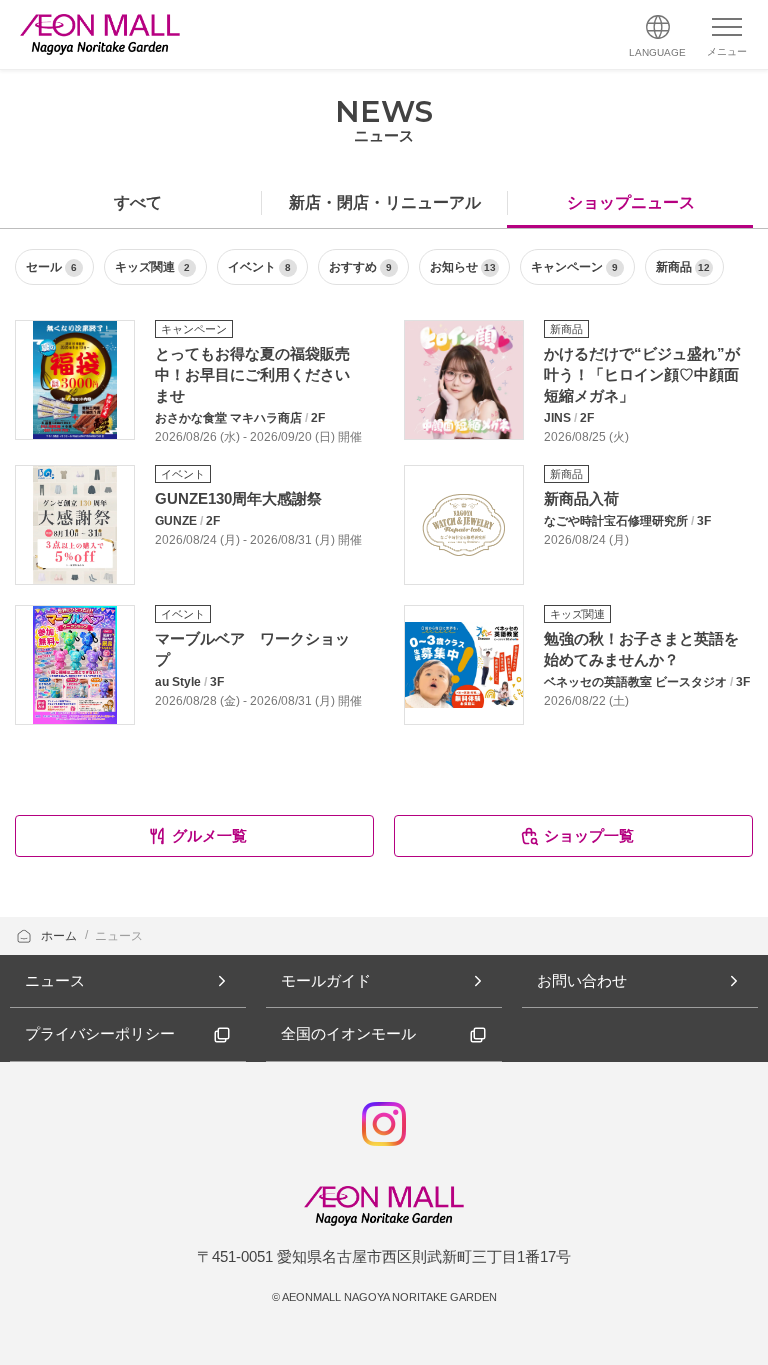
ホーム (60, 936)
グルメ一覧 (209, 835)
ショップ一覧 (589, 835)
